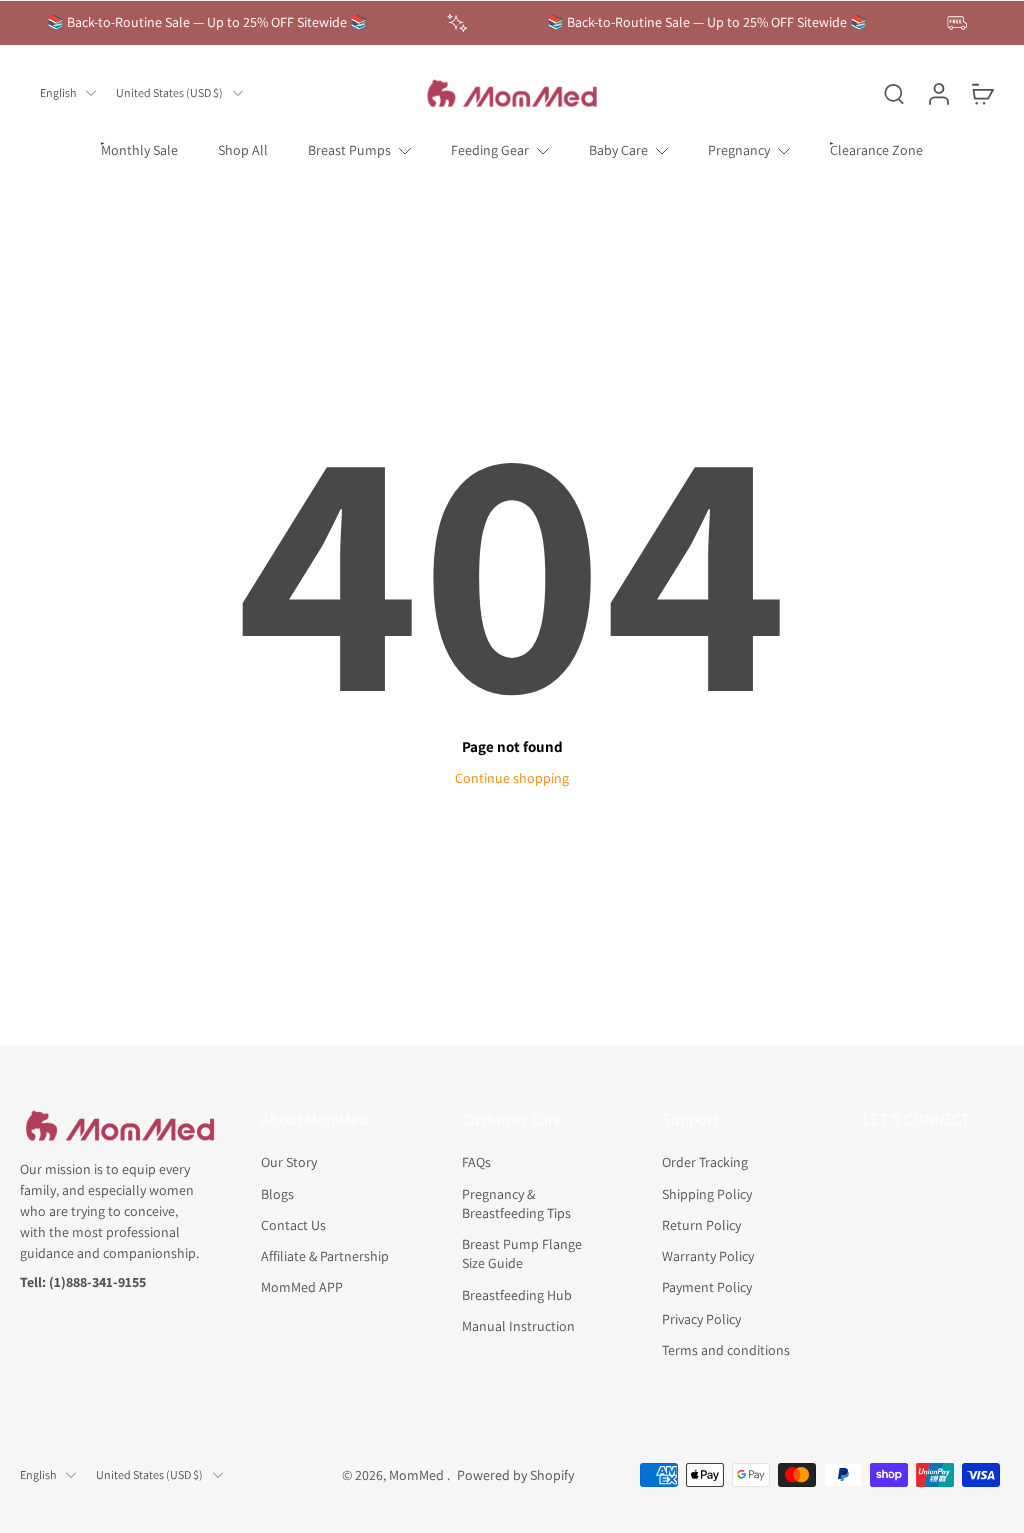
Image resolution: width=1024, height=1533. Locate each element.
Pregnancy (739, 150)
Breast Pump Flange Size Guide (522, 1253)
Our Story (289, 1162)
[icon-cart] (982, 93)
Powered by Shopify (515, 1474)
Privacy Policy (701, 1318)
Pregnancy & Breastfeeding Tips (516, 1202)
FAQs (476, 1162)
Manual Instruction (518, 1325)
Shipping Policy (707, 1193)
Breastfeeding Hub (517, 1294)
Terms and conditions (726, 1349)
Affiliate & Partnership (325, 1256)
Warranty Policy (708, 1256)
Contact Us (293, 1224)
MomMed (418, 1474)
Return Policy (701, 1224)
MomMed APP (302, 1287)
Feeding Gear (490, 150)
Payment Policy (707, 1287)
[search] (894, 93)
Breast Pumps (349, 150)
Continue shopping (512, 778)
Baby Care (618, 150)
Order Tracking (705, 1162)
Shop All (243, 150)
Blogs (277, 1193)
